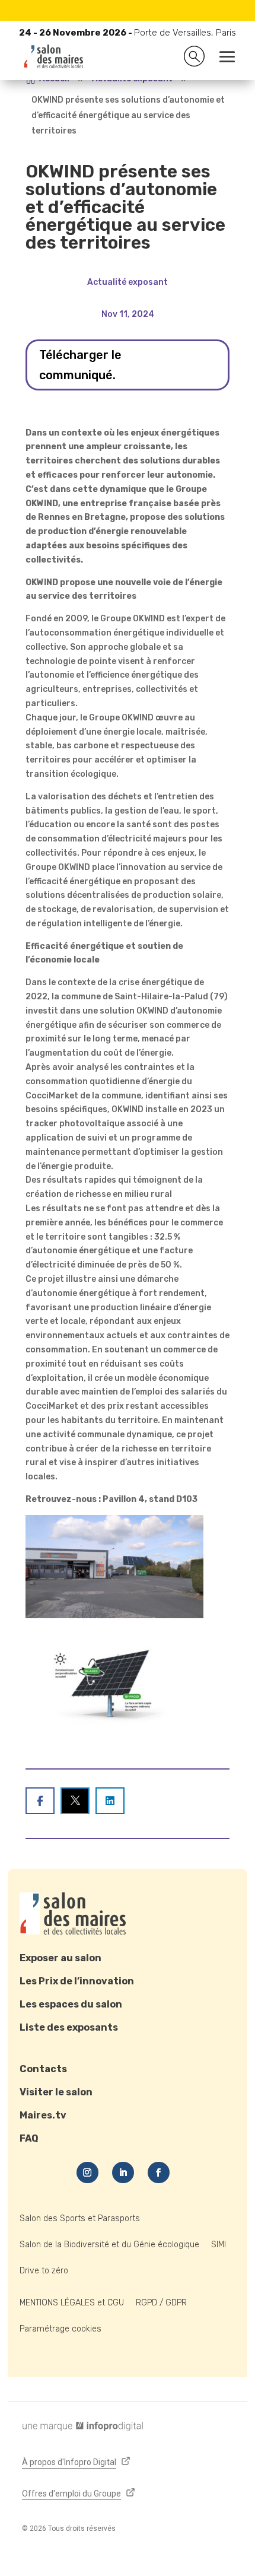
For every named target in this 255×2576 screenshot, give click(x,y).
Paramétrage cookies (60, 2329)
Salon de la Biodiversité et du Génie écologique (109, 2245)
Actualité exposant (128, 282)
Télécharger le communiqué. (80, 365)
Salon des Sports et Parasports (80, 2218)
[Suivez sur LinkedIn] (123, 2172)
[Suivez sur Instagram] (87, 2172)
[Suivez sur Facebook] (159, 2172)
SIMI (219, 2245)
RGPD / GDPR (161, 2303)
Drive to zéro (44, 2271)
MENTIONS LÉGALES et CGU (72, 2303)
